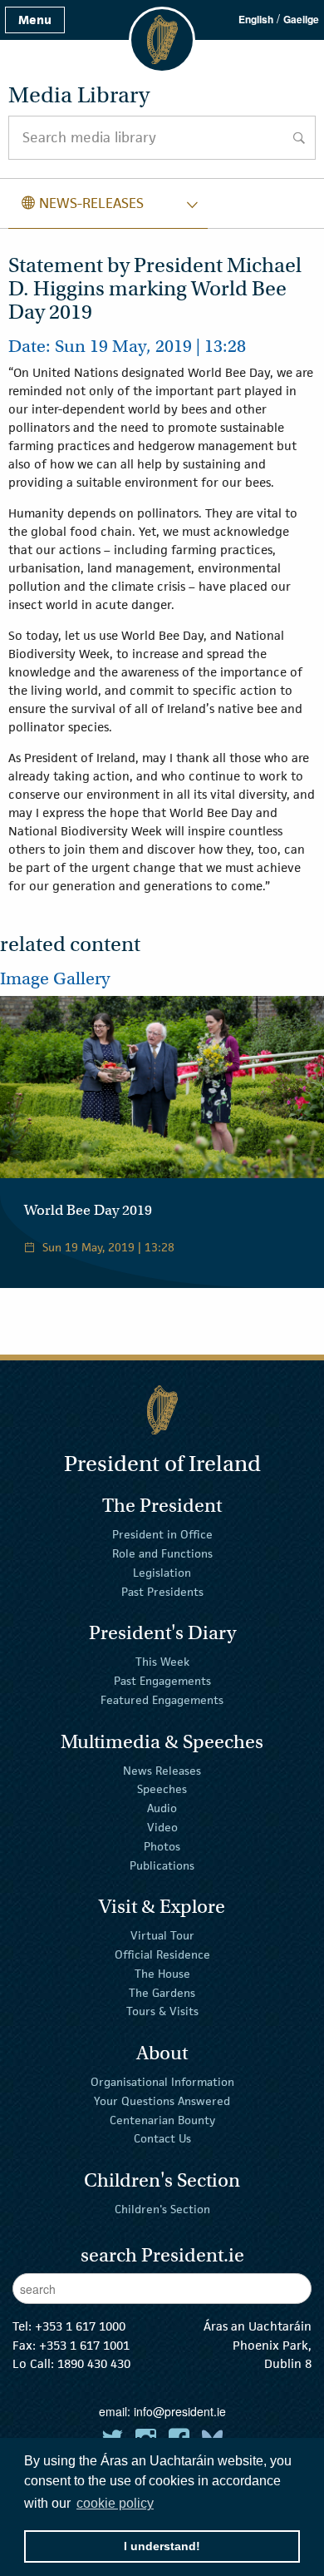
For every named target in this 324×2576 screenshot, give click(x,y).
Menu (35, 20)
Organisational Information (162, 2082)
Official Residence (162, 1954)
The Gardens (162, 1992)
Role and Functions (162, 1553)
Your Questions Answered (162, 2101)
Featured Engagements (162, 1700)
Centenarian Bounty (162, 2119)
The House (162, 1974)
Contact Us (162, 2138)
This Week (162, 1662)
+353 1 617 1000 (80, 2326)
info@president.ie (180, 2411)
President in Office (162, 1534)
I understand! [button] (162, 2546)
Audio (162, 1808)
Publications (162, 1865)
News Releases (162, 1770)
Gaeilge (301, 19)
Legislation (162, 1573)
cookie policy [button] (115, 2503)
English (256, 19)
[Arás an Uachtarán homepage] (162, 1410)
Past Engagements (162, 1681)
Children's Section (162, 2209)
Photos (162, 1846)
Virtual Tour (162, 1935)
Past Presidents (162, 1592)
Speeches (162, 1789)
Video (162, 1827)
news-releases (83, 203)
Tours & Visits (162, 2011)
